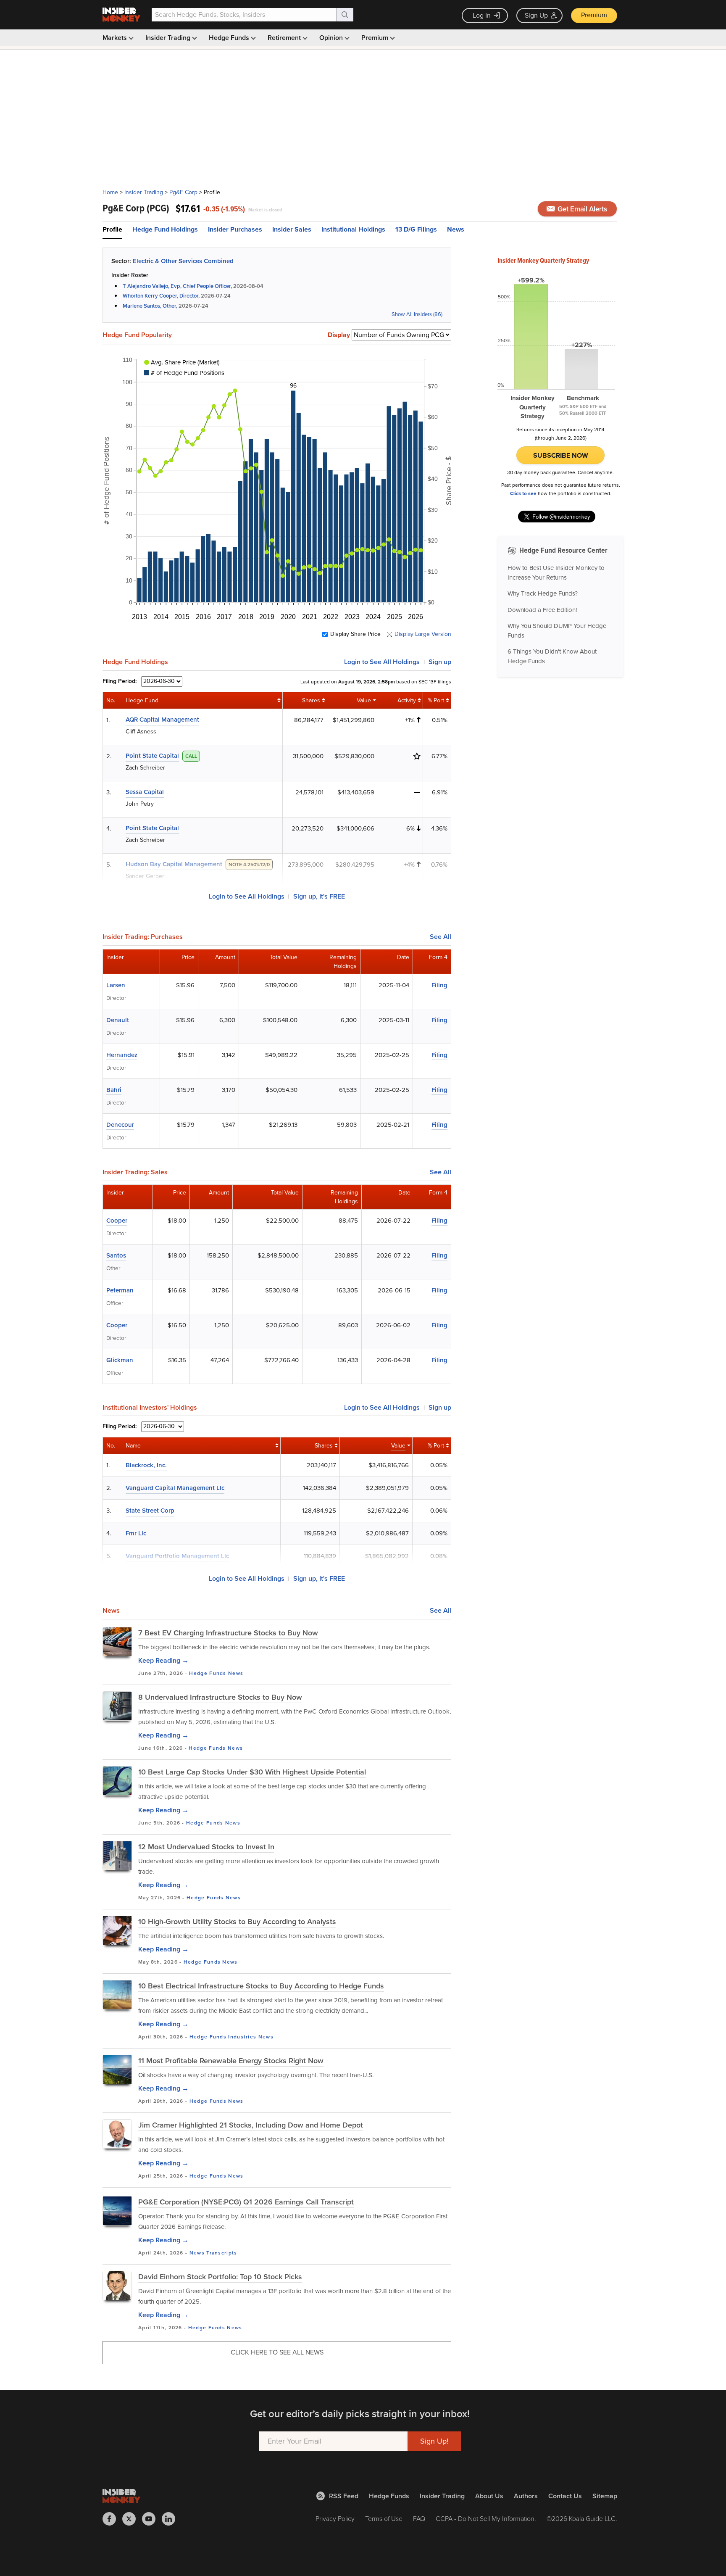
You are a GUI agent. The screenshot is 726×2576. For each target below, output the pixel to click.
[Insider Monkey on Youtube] (152, 2519)
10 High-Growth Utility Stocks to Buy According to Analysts (237, 1922)
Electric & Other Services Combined (183, 261)
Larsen (116, 985)
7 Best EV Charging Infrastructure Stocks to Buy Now (228, 1633)
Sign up (440, 662)
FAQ (419, 2519)
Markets (116, 38)
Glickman (120, 1360)
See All (441, 937)
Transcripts (222, 2253)
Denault (118, 1020)
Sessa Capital (145, 792)
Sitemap (605, 2496)
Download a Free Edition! (542, 610)
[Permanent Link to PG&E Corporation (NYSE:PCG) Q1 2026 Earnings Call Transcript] (117, 2211)
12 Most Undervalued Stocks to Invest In (206, 1847)
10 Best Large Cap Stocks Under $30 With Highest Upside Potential (252, 1772)
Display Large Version (423, 634)
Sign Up (536, 15)
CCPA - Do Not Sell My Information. (486, 2519)
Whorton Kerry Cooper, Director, (161, 296)
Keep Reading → (163, 1660)
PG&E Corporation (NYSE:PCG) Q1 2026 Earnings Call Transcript (246, 2202)
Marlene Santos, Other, (150, 306)
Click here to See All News (277, 2352)
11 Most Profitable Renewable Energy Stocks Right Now (231, 2061)
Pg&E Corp (183, 192)
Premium (594, 15)
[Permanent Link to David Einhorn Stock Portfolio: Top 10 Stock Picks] (117, 2286)
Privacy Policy (335, 2519)
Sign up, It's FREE (319, 896)
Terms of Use (384, 2519)
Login (382, 662)
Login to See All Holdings (247, 896)
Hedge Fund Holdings (165, 229)
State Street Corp (150, 1511)
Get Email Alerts (581, 209)
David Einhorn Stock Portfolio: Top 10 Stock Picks (220, 2277)
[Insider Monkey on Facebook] (112, 2519)
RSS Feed (344, 2496)
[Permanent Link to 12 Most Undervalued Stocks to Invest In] (117, 1856)
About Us (489, 2496)
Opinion (332, 38)
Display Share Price (355, 634)
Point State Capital (152, 756)
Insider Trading (169, 38)
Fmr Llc (136, 1533)
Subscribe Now (561, 455)
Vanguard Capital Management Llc (175, 1488)
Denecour (120, 1125)
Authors (526, 2496)
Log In (482, 15)
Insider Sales (292, 229)
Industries (242, 2037)
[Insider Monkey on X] (132, 2519)
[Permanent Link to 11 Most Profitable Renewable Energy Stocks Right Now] (117, 2070)
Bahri (114, 1090)
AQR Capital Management (162, 720)
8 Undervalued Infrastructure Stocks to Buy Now (220, 1697)
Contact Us (565, 2496)
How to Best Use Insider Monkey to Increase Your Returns (556, 573)
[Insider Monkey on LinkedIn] (172, 2519)
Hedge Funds (230, 38)
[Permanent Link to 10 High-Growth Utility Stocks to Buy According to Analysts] (117, 1930)
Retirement (285, 38)
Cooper (117, 1221)
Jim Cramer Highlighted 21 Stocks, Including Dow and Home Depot (251, 2125)
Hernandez (122, 1055)
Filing (439, 985)
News (456, 229)
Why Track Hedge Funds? (543, 593)
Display (339, 335)
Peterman (120, 1290)
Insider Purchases (235, 229)
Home (110, 192)
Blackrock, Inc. (146, 1465)
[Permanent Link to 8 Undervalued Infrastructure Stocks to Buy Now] (117, 1706)
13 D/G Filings (416, 229)
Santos (116, 1255)
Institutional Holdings (353, 229)
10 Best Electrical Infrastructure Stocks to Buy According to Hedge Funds (261, 1986)
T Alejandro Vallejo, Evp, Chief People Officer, (177, 286)
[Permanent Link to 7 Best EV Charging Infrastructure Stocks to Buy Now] (117, 1642)
